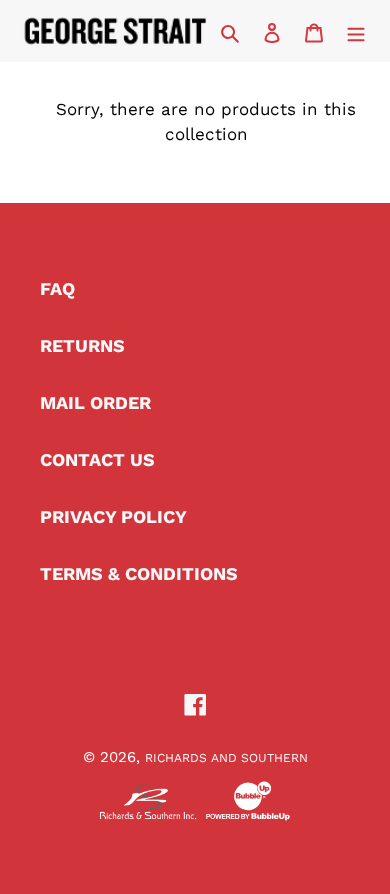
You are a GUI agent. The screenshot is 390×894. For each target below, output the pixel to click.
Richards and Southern (226, 758)
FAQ (57, 288)
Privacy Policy (113, 516)
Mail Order (95, 402)
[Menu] (356, 30)
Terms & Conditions (139, 573)
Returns (82, 345)
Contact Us (97, 459)
